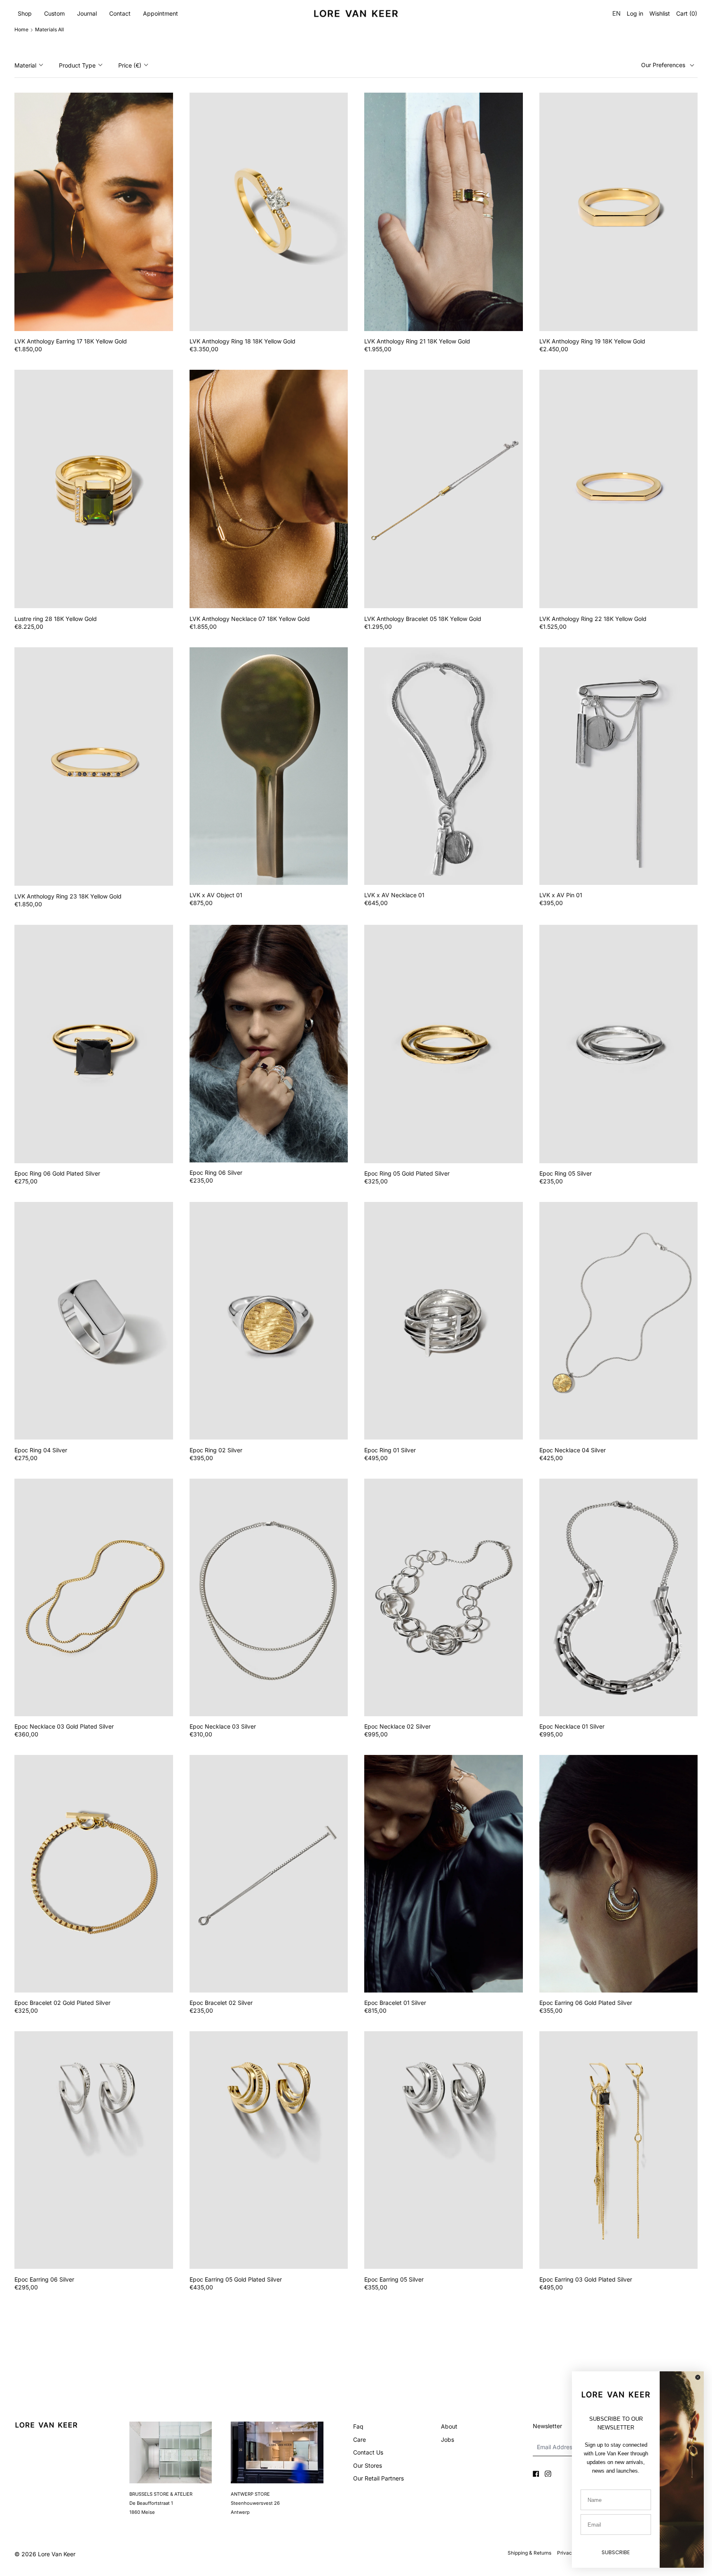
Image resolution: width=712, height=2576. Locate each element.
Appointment (160, 13)
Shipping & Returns (529, 2553)
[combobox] (616, 14)
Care (360, 2439)
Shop (25, 13)
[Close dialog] (698, 2377)
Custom (54, 13)
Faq (358, 2426)
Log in (635, 14)
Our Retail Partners (378, 2478)
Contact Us (368, 2452)
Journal (87, 13)
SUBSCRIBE (616, 2552)
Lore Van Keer (57, 2554)
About (449, 2426)
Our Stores (368, 2465)
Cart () (687, 14)
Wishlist (660, 14)
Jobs (447, 2439)
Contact (120, 13)
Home (21, 29)
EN (616, 13)
